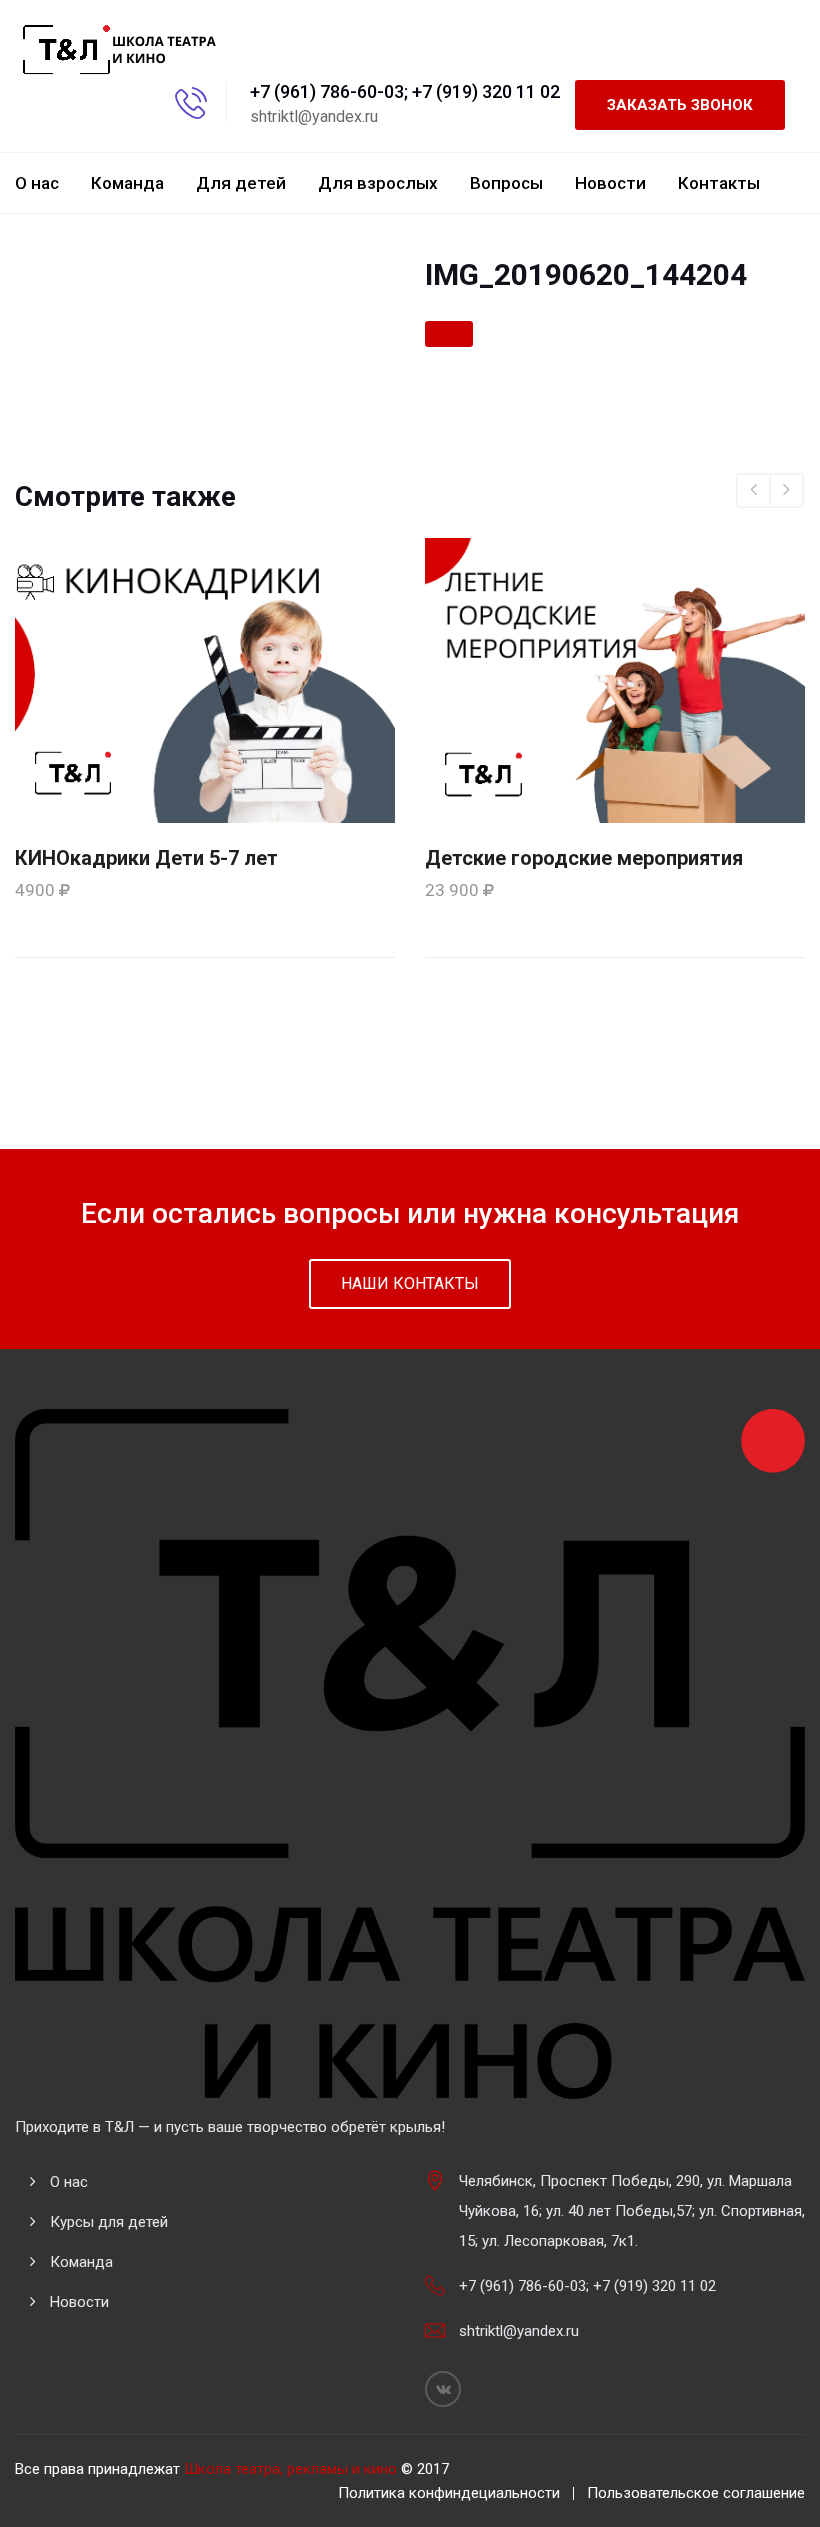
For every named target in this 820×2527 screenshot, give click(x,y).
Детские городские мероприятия (584, 858)
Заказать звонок (680, 105)
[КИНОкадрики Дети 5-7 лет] (205, 679)
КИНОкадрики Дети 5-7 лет (146, 858)
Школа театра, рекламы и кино (290, 2469)
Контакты (719, 183)
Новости (610, 183)
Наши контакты (410, 1283)
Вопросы (506, 183)
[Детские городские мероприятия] (615, 679)
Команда (127, 183)
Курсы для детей (109, 2222)
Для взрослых (378, 183)
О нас (37, 183)
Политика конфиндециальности (449, 2493)
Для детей (241, 183)
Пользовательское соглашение (696, 2493)
